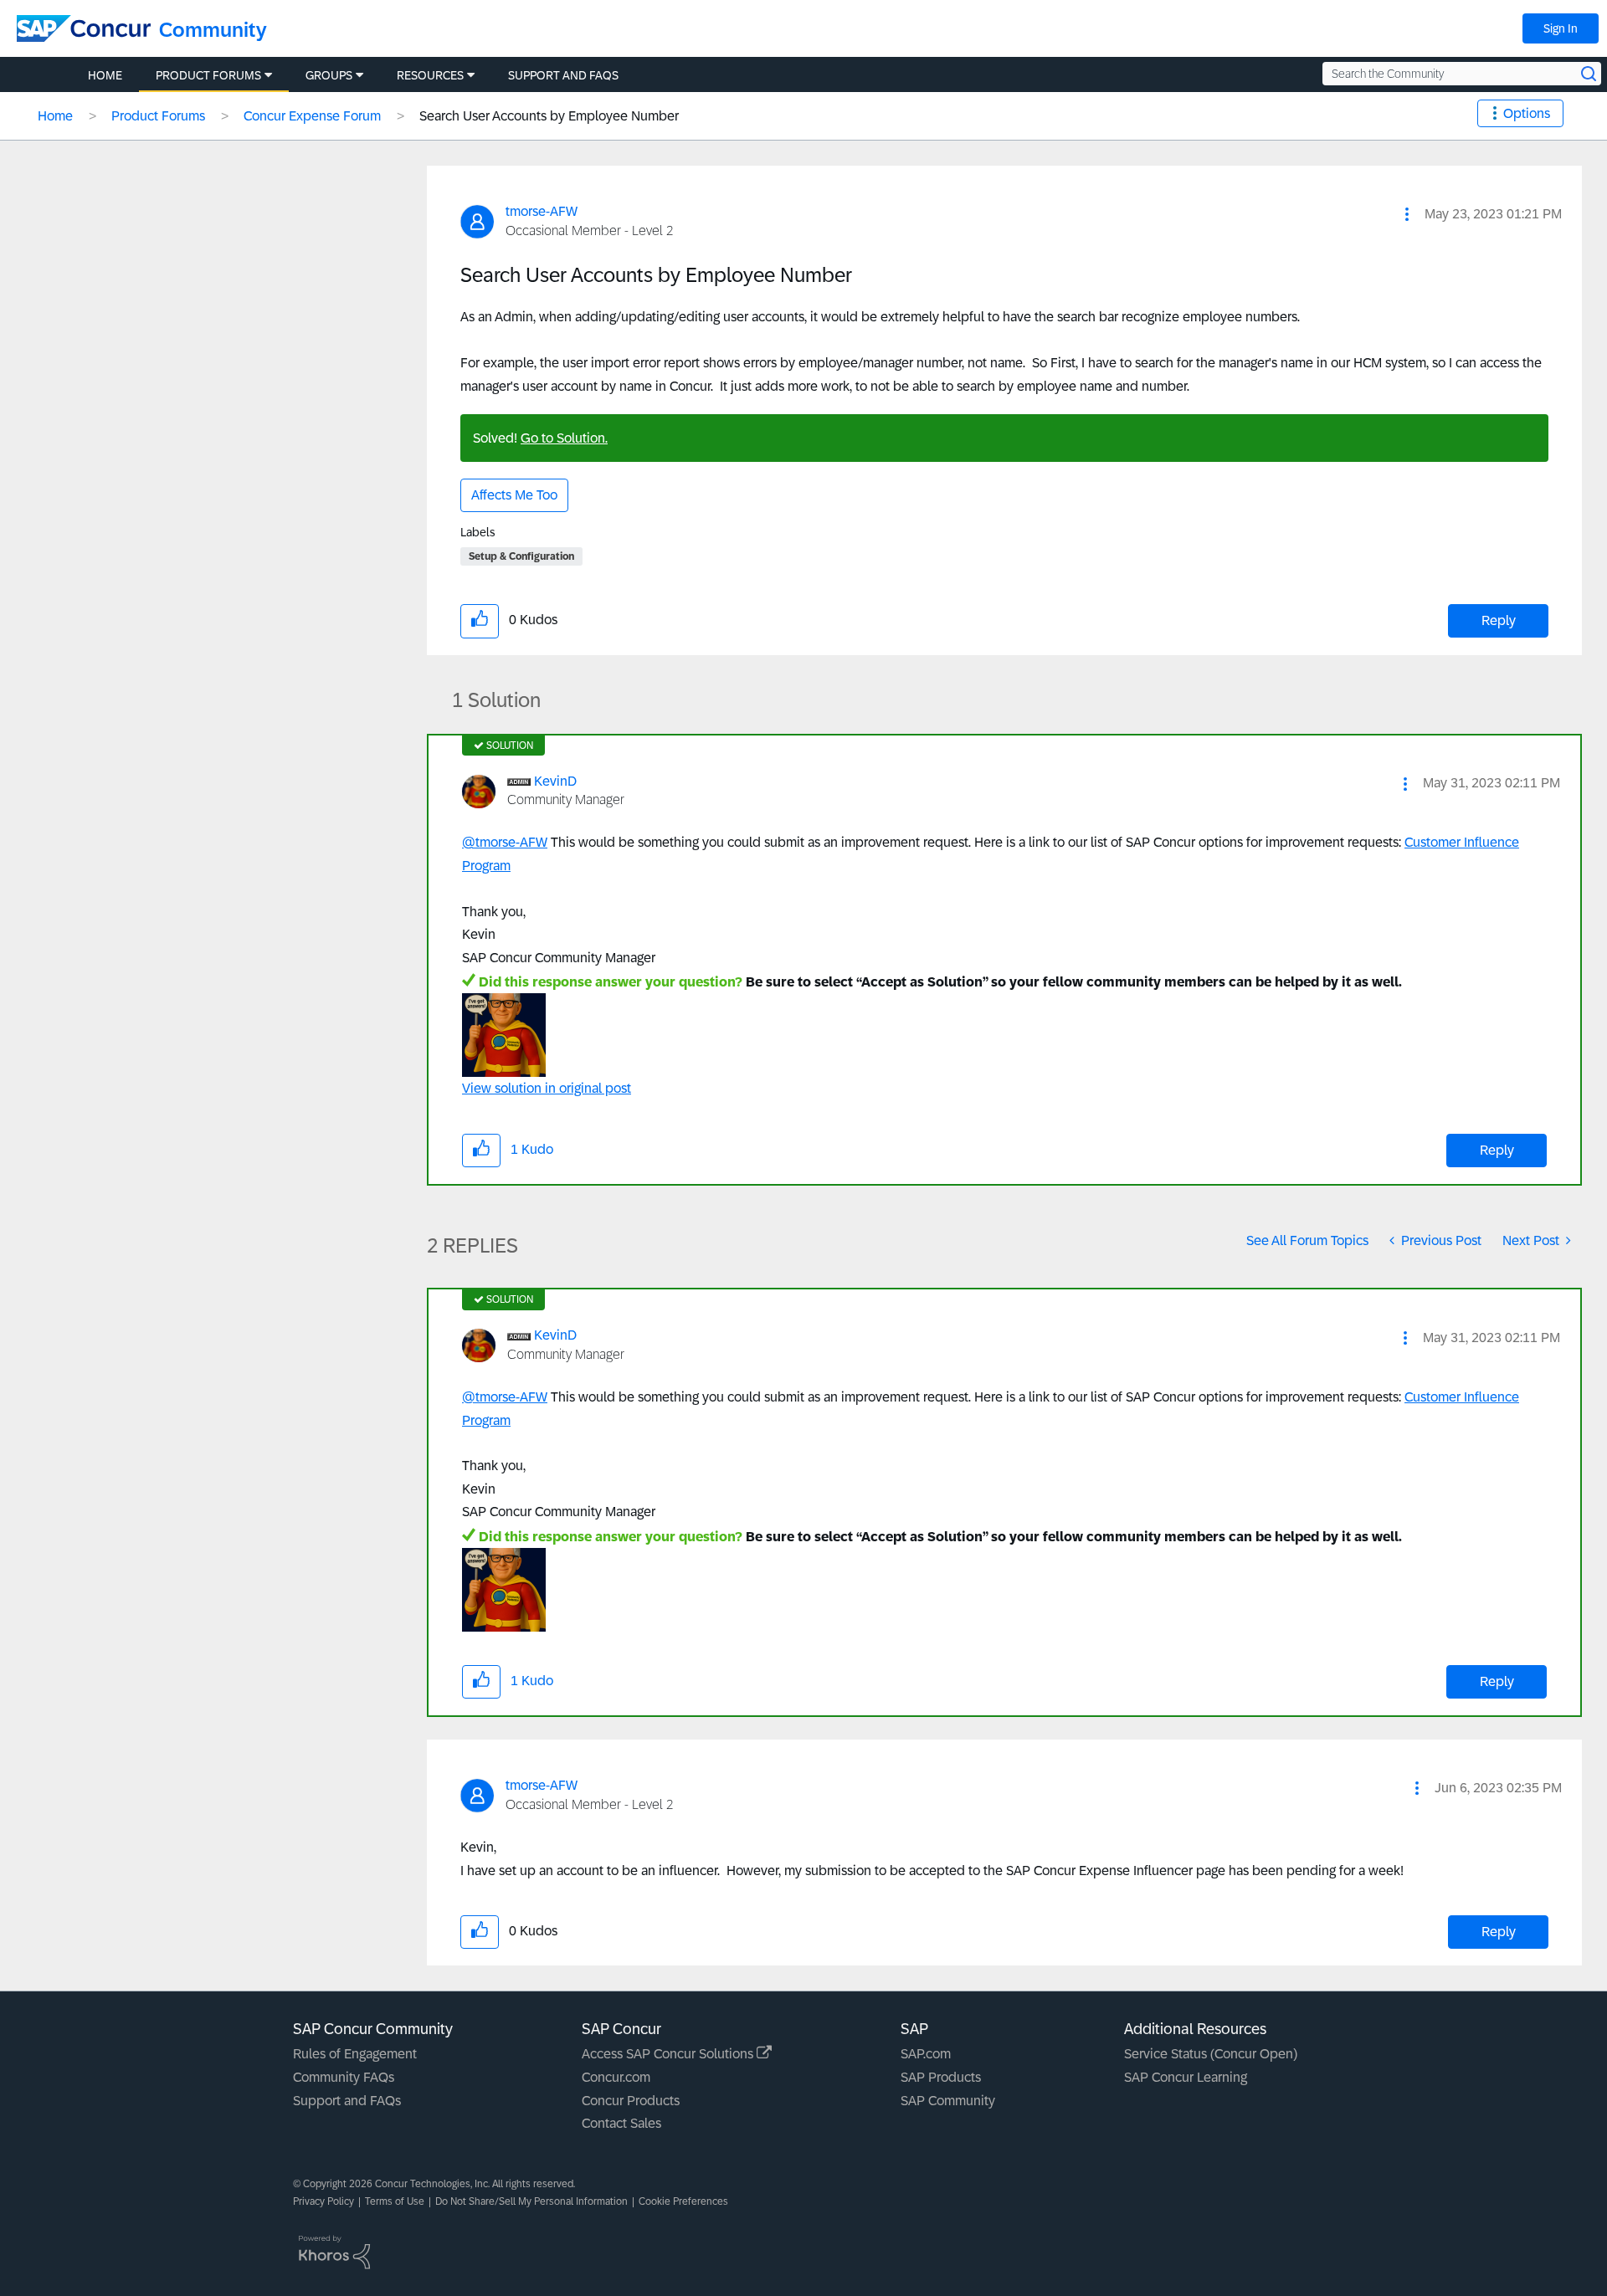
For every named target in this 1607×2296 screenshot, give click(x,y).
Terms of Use (395, 2201)
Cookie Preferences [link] (683, 2201)
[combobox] (1462, 74)
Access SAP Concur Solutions (669, 2054)
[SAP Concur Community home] (84, 28)
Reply (1499, 620)
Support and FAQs (347, 2101)
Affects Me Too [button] (514, 495)
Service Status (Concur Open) (1211, 2054)
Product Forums (158, 116)
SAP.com (926, 2054)
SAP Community (948, 2101)
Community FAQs (344, 2077)
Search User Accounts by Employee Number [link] (549, 116)
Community (213, 30)
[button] (1407, 214)
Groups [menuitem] (329, 75)
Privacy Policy (323, 2201)
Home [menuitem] (105, 75)
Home (55, 116)
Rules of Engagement (355, 2054)
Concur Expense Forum (312, 116)
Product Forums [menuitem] (208, 75)
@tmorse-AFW (505, 842)
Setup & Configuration (521, 556)
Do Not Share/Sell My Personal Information (531, 2201)
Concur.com (616, 2077)
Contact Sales (621, 2123)
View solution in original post (547, 1088)
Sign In (1561, 28)
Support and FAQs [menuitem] (563, 75)
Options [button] (1527, 113)
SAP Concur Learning (1186, 2077)
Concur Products (631, 2101)
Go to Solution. (564, 438)
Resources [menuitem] (430, 75)
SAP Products (941, 2077)
